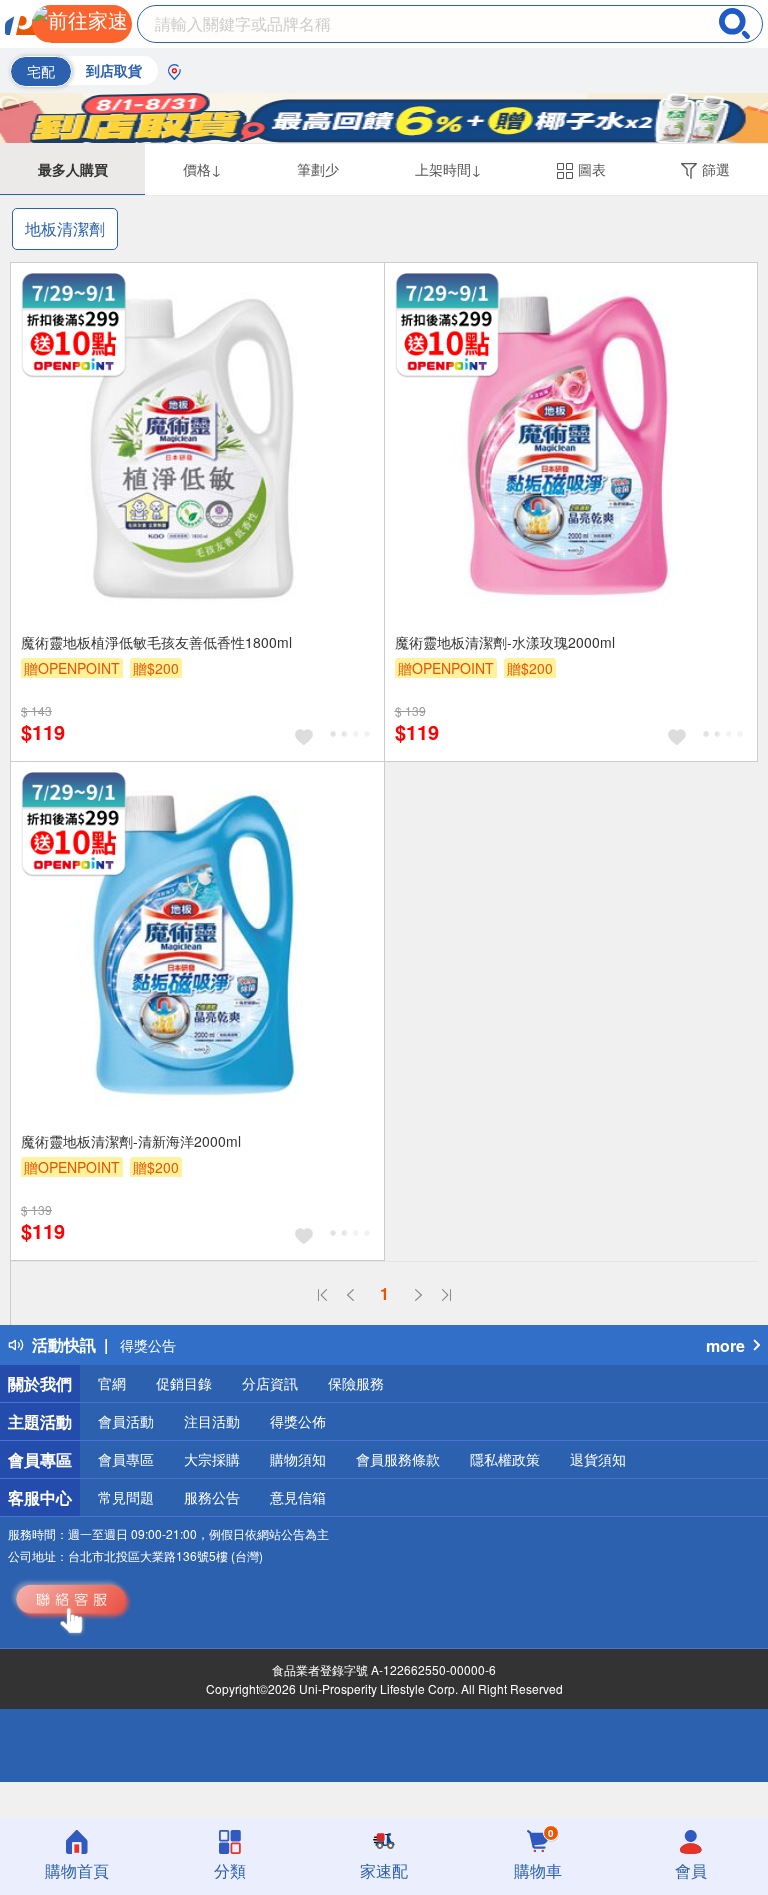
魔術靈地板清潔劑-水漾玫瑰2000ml (505, 642)
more (725, 1345)
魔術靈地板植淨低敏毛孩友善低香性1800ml (156, 642)
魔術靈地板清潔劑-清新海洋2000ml (131, 1141)
